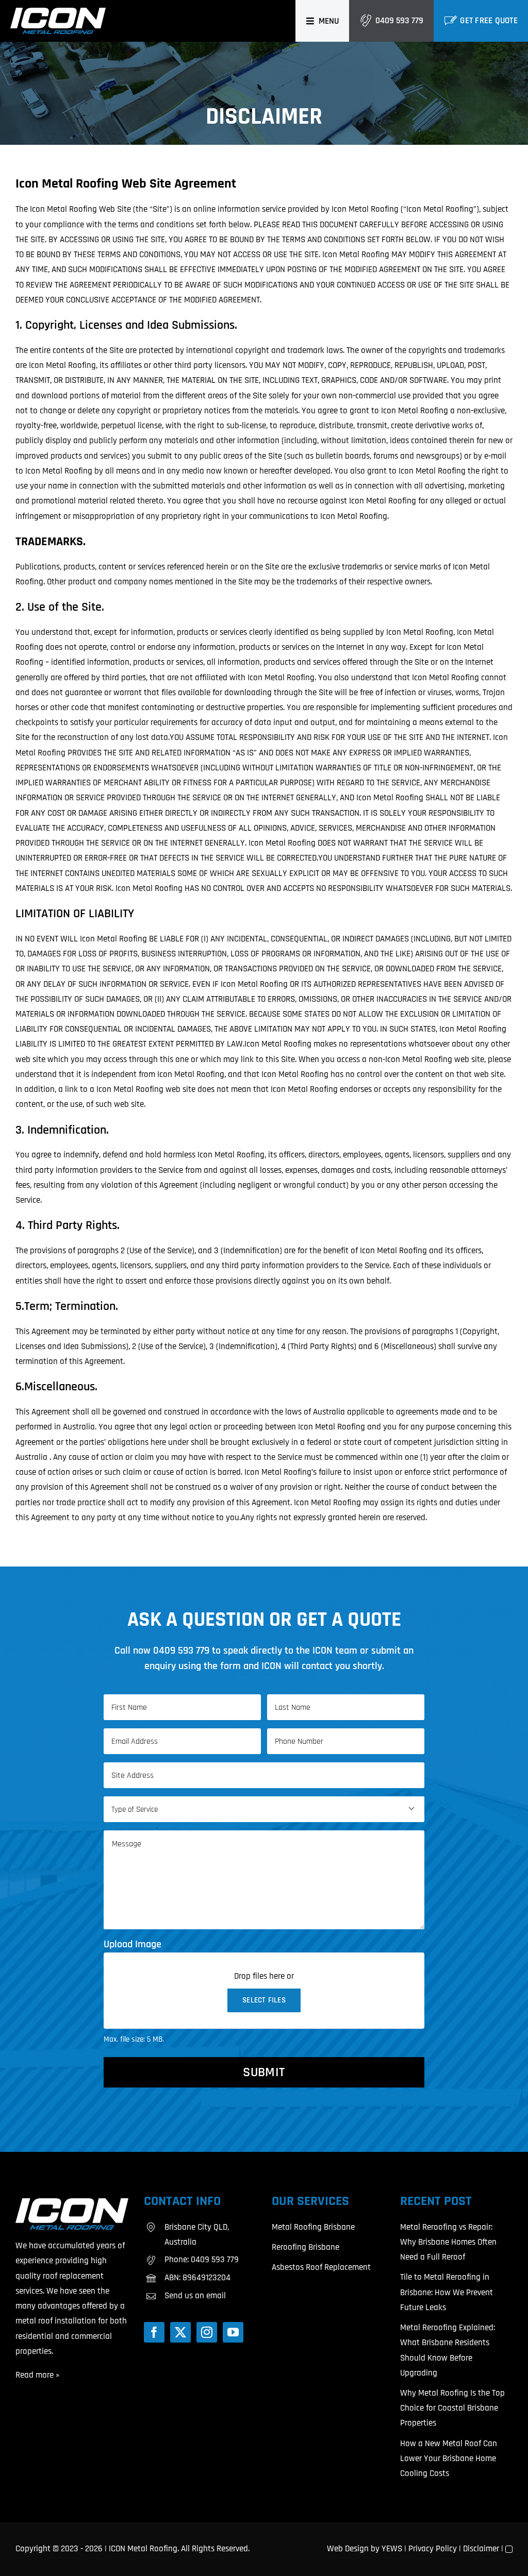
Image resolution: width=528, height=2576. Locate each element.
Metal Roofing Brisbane (313, 2227)
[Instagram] (207, 2332)
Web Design (348, 2549)
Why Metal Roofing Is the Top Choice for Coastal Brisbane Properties (452, 2408)
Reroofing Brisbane (306, 2247)
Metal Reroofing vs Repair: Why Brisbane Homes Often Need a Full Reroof (448, 2242)
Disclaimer (481, 2549)
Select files (264, 2000)
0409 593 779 (399, 21)
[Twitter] (180, 2332)
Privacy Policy (433, 2549)
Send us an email (195, 2296)
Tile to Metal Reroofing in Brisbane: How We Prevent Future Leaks (447, 2292)
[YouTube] (233, 2332)
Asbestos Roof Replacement (321, 2267)
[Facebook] (154, 2332)
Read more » (37, 2375)
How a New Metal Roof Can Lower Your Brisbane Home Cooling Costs (449, 2459)
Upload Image (133, 1944)
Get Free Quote (489, 21)
